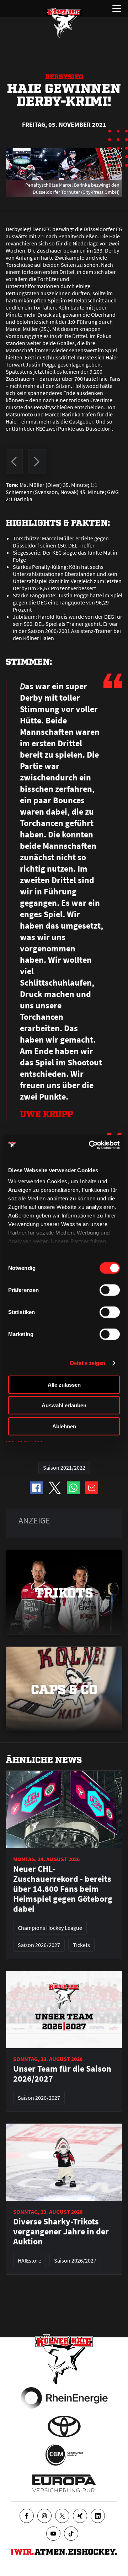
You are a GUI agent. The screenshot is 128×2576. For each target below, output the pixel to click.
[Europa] (64, 2483)
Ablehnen (64, 1426)
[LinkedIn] (98, 2516)
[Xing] (80, 2516)
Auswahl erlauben (64, 1405)
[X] (62, 2516)
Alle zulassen (64, 1384)
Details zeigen (88, 1363)
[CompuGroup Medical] (64, 2455)
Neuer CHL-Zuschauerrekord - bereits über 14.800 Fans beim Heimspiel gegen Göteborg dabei (63, 1889)
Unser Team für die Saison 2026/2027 (62, 2074)
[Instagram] (44, 2516)
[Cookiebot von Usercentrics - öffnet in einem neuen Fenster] (90, 1145)
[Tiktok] (71, 2534)
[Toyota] (64, 2426)
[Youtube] (53, 2534)
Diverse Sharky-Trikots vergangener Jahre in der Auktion (61, 2232)
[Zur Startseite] (64, 23)
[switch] (110, 1290)
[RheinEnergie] (64, 2398)
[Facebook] (27, 2516)
